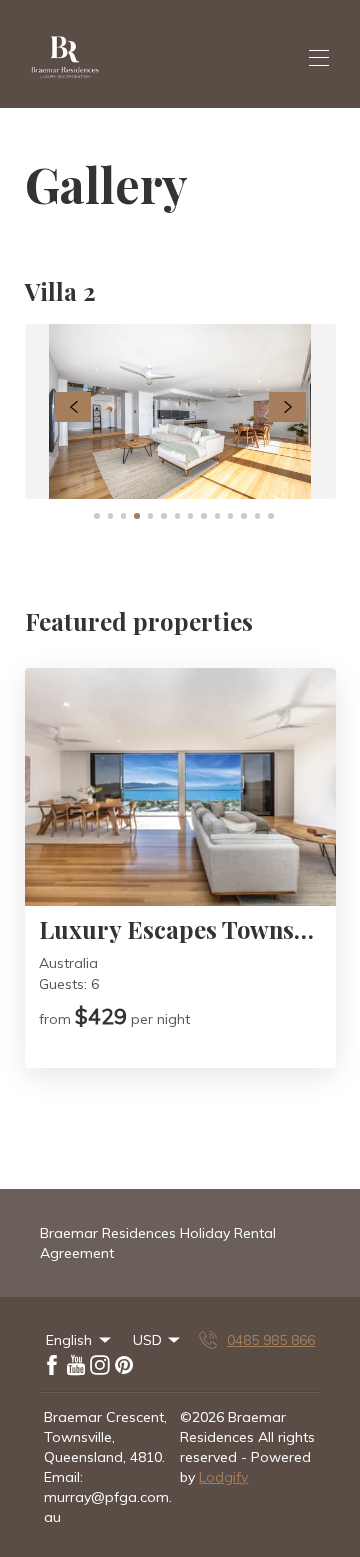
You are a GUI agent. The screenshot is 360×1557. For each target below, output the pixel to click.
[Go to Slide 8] (190, 515)
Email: (63, 1477)
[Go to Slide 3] (123, 515)
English (69, 1340)
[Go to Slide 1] (96, 515)
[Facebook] (52, 1365)
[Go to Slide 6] (163, 515)
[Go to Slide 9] (203, 515)
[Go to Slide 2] (110, 515)
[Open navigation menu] (319, 58)
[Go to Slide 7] (177, 515)
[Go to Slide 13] (257, 515)
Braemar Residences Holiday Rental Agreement (158, 1243)
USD (147, 1340)
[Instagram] (100, 1365)
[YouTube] (76, 1365)
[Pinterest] (124, 1365)
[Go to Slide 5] (150, 515)
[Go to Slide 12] (243, 515)
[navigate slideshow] (73, 407)
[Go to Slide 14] (270, 515)
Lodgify (223, 1477)
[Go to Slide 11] (230, 515)
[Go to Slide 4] (136, 515)
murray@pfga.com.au (108, 1507)
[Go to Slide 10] (217, 515)
